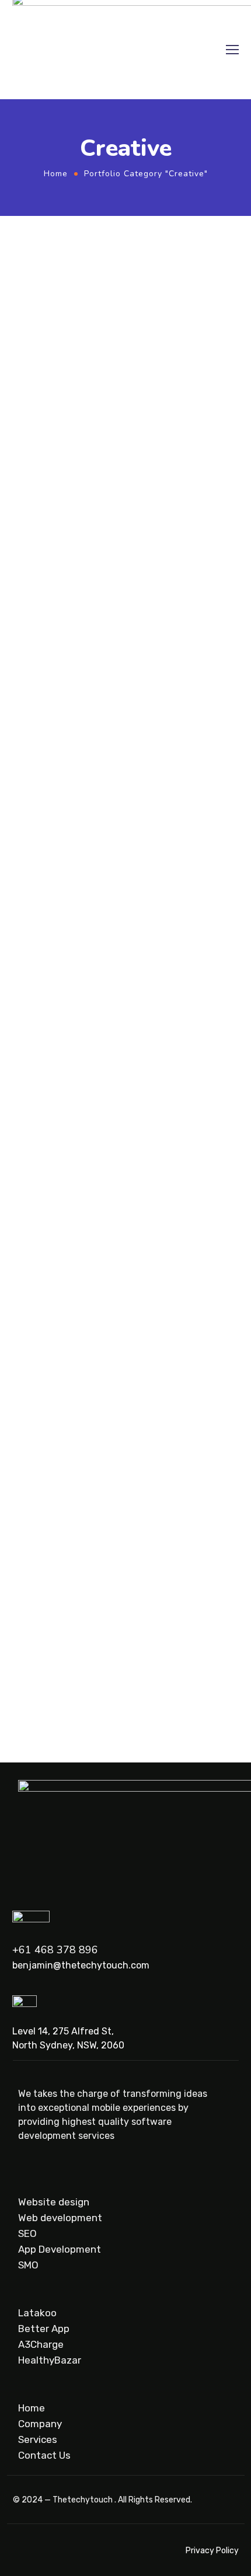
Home (56, 174)
